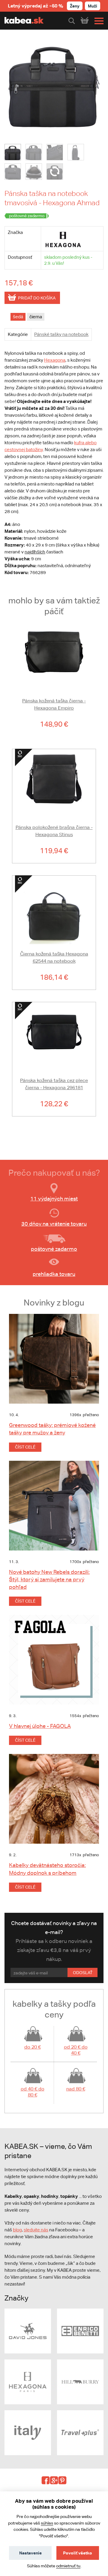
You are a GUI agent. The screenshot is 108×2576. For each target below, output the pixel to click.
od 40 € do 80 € (33, 2092)
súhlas (47, 2523)
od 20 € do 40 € (76, 2050)
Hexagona (55, 360)
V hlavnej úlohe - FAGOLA (40, 1726)
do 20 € (33, 2047)
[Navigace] (97, 21)
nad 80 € (76, 2089)
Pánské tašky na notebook (61, 334)
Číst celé (25, 1447)
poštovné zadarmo (54, 1249)
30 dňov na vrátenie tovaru (54, 1224)
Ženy (75, 6)
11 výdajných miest (54, 1199)
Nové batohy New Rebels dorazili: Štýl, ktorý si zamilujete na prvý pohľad (49, 1579)
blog (17, 2230)
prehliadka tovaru (54, 1274)
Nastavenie (30, 2553)
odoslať (83, 1973)
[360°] (55, 172)
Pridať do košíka (37, 298)
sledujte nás (36, 2230)
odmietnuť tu (68, 2566)
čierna (36, 317)
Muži (93, 6)
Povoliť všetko (78, 2553)
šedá (18, 317)
